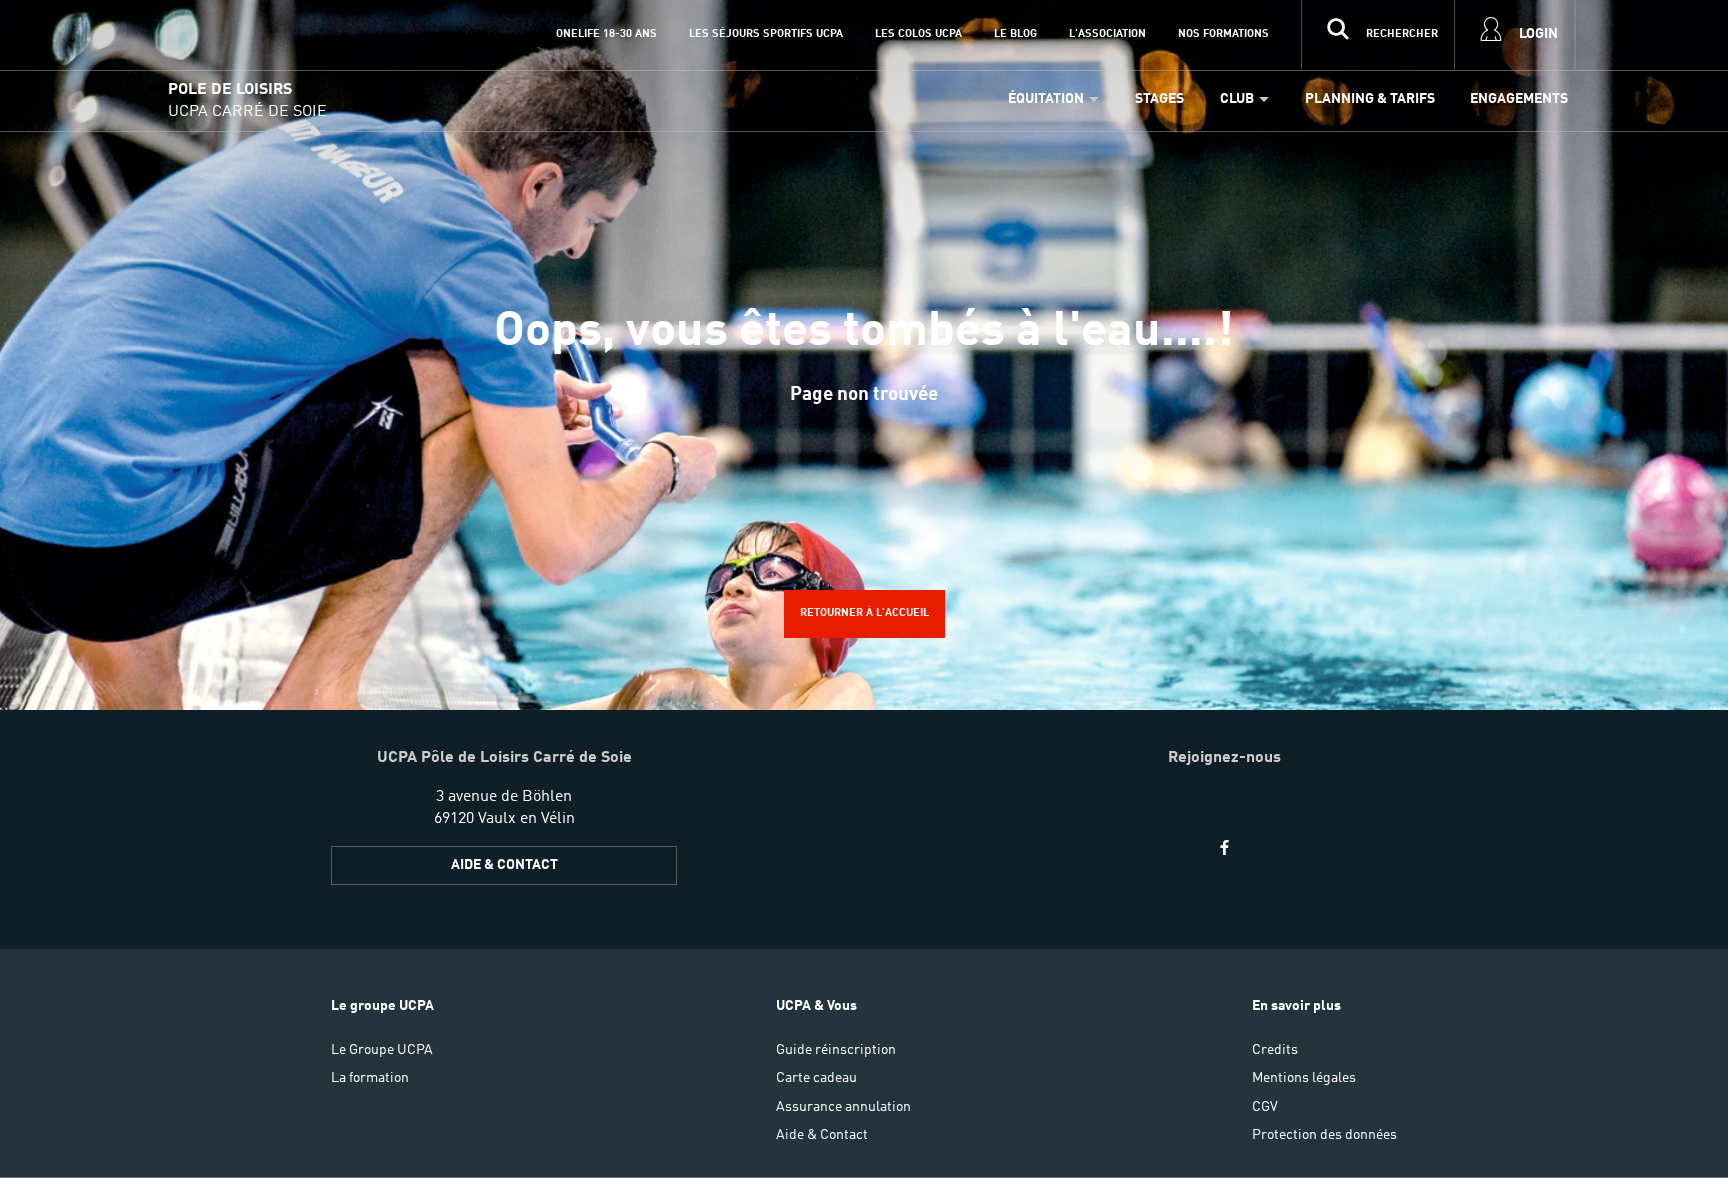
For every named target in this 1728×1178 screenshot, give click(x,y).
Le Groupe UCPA (382, 1050)
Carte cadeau (816, 1078)
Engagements (1519, 99)
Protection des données (1324, 1135)
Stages (1159, 99)
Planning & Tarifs (1370, 99)
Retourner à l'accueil (864, 613)
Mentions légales (1304, 1078)
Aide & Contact (504, 865)
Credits (1275, 1050)
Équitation (1046, 99)
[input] (1378, 35)
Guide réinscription (836, 1050)
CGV (1265, 1107)
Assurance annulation (843, 1107)
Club (1237, 99)
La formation (370, 1078)
